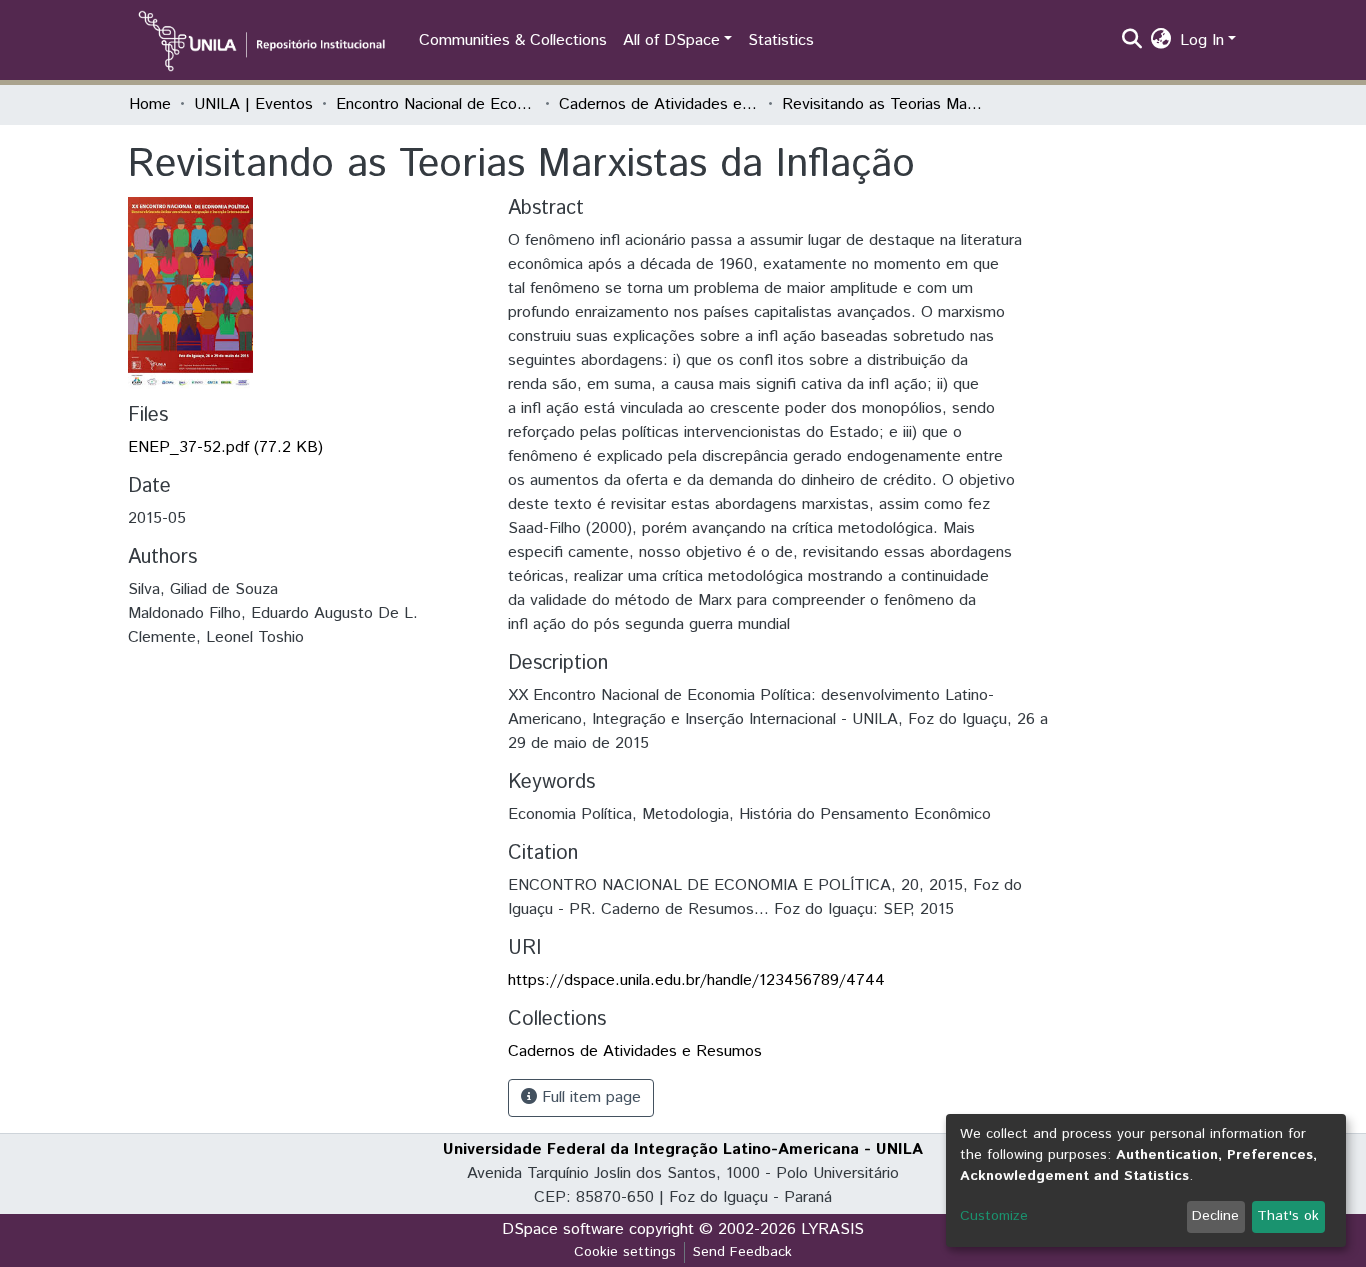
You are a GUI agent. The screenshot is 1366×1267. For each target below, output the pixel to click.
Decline (1215, 1216)
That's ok (1288, 1216)
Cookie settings (625, 1252)
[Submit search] (1132, 41)
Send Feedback (742, 1252)
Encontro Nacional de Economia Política (436, 104)
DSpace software (563, 1229)
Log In (1202, 40)
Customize (994, 1216)
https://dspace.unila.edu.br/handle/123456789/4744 (696, 980)
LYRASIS (832, 1229)
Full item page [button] (589, 1097)
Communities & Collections (513, 40)
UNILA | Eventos (253, 104)
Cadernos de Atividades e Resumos (659, 104)
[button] (1161, 41)
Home (150, 104)
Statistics (781, 40)
